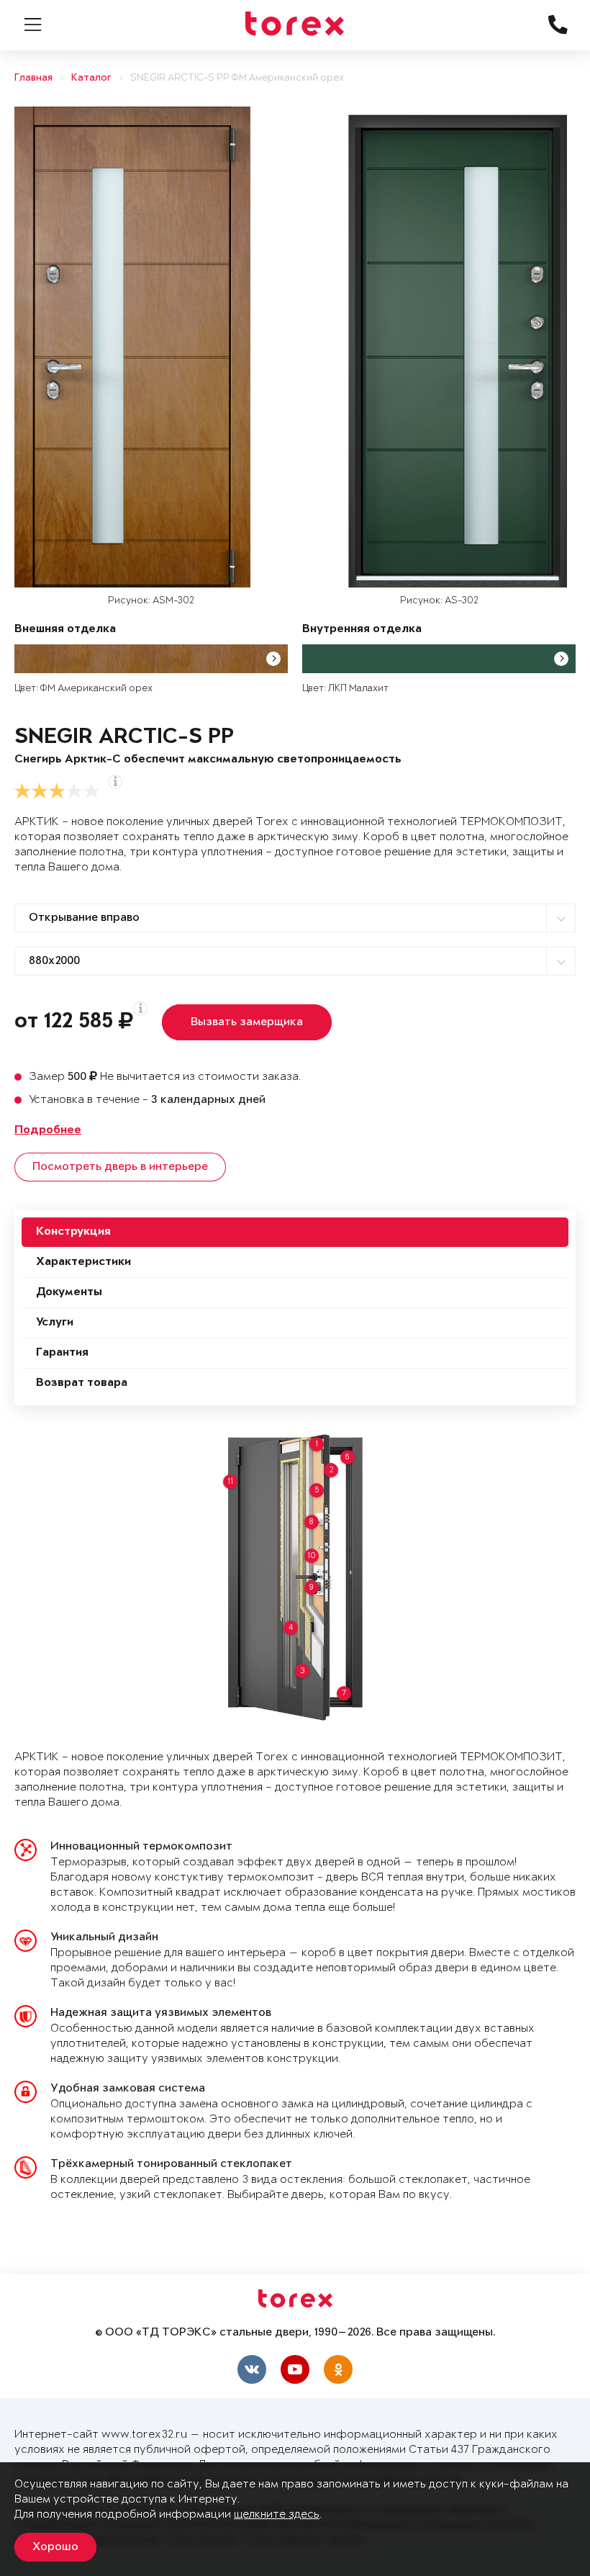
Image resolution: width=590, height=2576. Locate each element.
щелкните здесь (277, 2514)
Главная (33, 78)
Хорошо (55, 2547)
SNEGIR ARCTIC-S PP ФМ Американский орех (237, 78)
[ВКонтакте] (252, 2369)
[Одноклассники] (338, 2369)
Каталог (91, 78)
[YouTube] (295, 2369)
